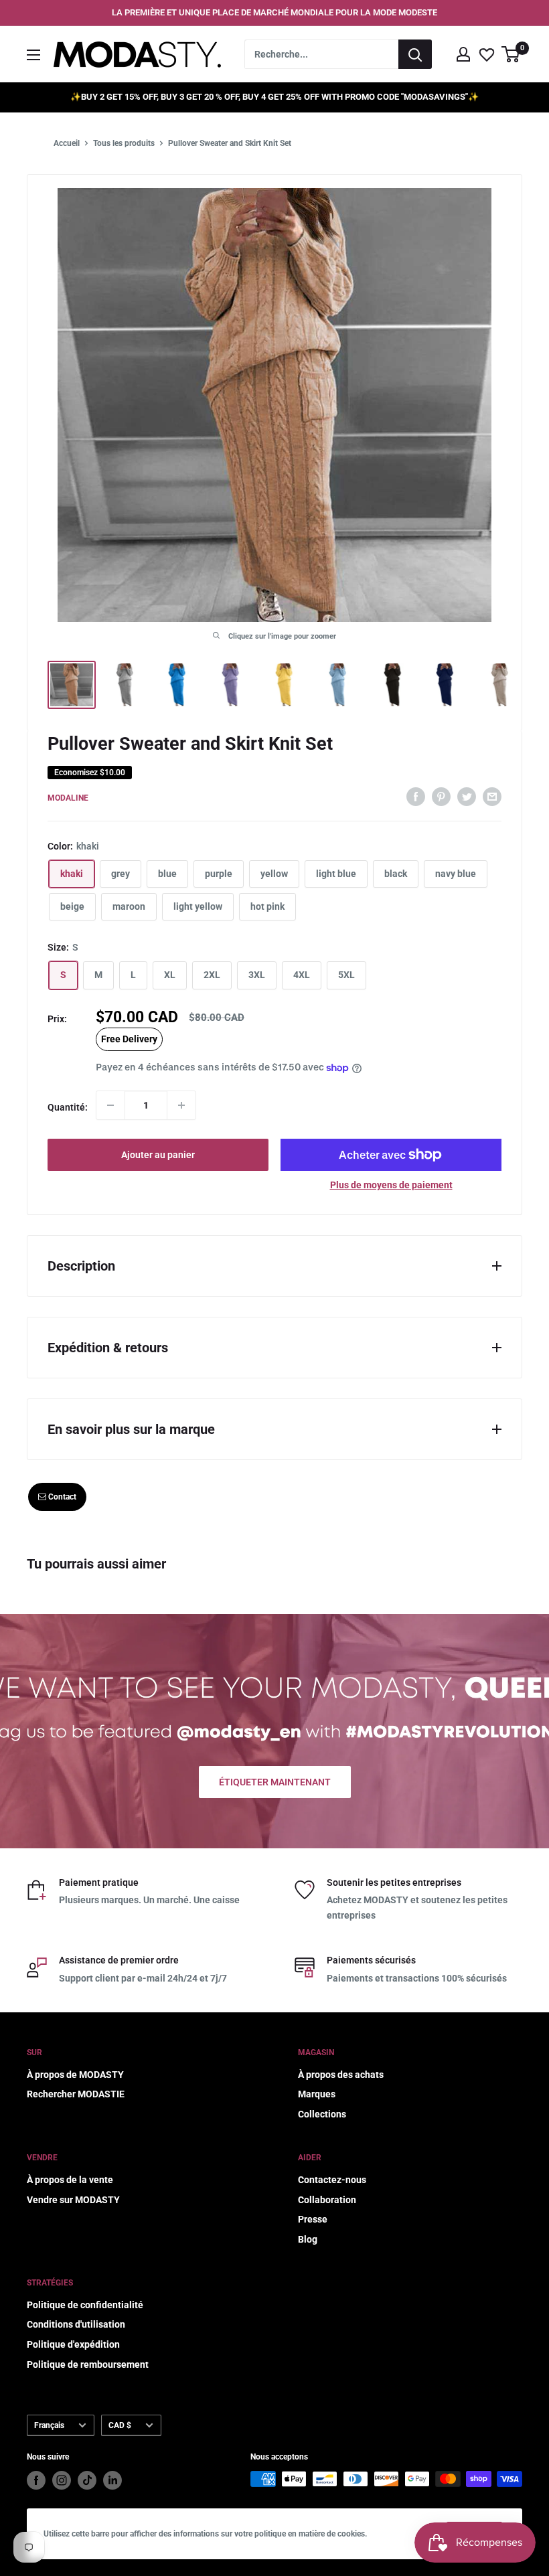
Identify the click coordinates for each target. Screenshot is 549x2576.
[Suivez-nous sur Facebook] (36, 2480)
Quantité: (68, 1107)
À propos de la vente (70, 2180)
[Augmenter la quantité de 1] (181, 1105)
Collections (322, 2114)
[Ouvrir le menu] (33, 55)
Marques (317, 2094)
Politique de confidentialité (85, 2305)
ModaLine (68, 798)
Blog (308, 2239)
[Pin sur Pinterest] (441, 796)
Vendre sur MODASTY (73, 2200)
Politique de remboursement (88, 2364)
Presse (313, 2219)
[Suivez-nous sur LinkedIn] (112, 2480)
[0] (511, 54)
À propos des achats (341, 2075)
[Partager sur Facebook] (416, 796)
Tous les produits (124, 143)
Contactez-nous (332, 2180)
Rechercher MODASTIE (76, 2094)
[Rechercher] (415, 54)
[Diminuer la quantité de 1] (110, 1105)
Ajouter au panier (158, 1155)
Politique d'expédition (73, 2344)
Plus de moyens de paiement (391, 1185)
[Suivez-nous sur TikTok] (87, 2480)
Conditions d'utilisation (76, 2324)
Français (49, 2425)
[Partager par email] (492, 796)
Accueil (67, 143)
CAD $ (120, 2425)
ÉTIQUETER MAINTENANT (275, 1782)
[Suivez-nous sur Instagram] (62, 2480)
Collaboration (327, 2200)
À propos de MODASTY (75, 2075)
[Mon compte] (463, 54)
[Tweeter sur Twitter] (467, 796)
